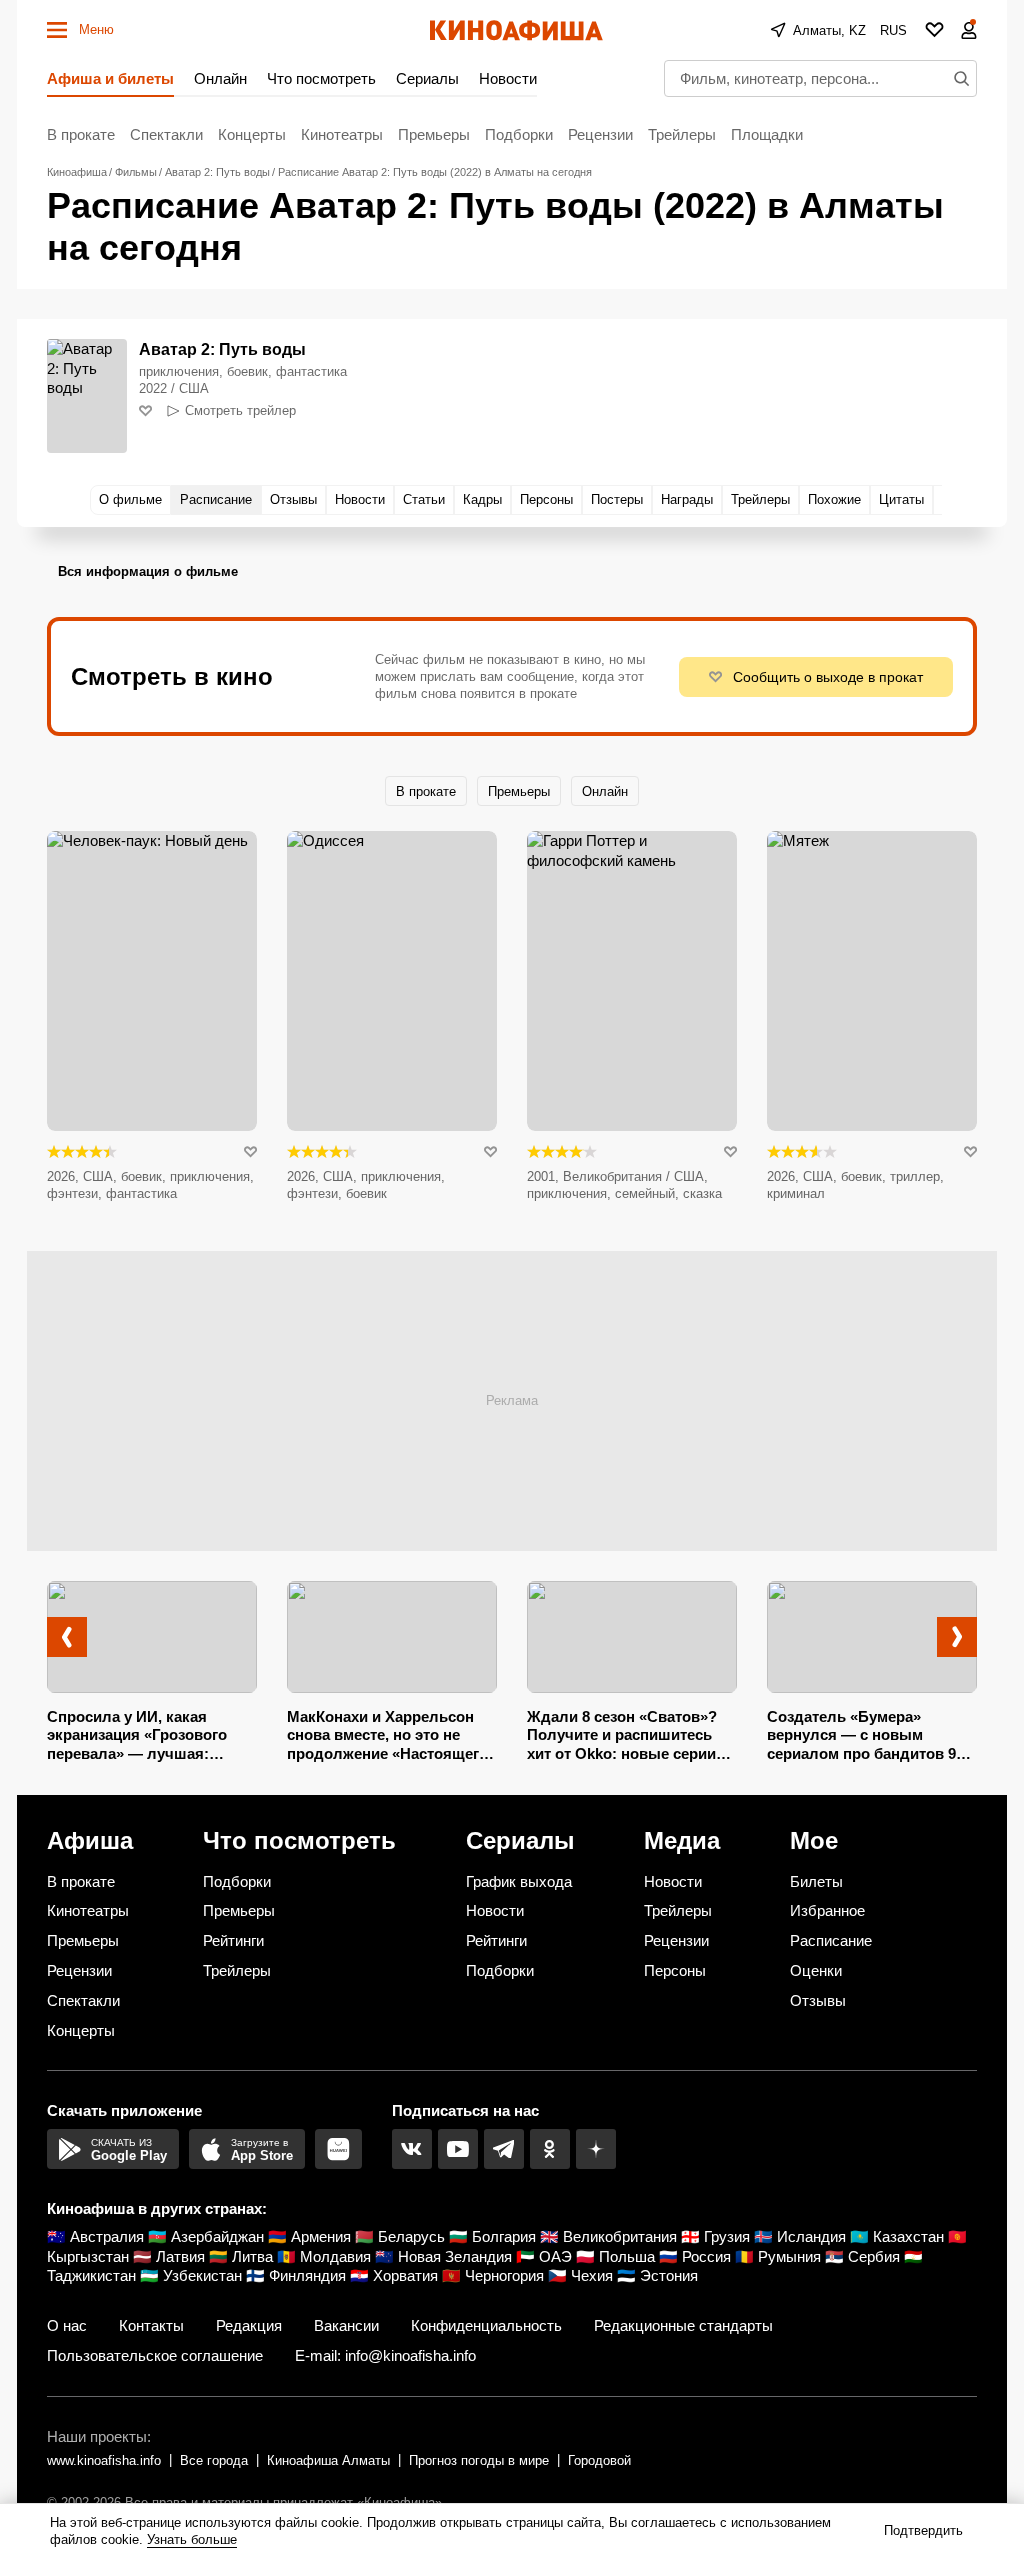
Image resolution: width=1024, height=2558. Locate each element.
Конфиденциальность (486, 2325)
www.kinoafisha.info (104, 2460)
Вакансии (346, 2325)
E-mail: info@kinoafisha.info (385, 2355)
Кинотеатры (342, 134)
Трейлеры (682, 134)
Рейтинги (233, 1940)
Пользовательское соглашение (155, 2355)
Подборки (519, 134)
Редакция (249, 2325)
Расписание (831, 1940)
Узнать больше (192, 2539)
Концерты (252, 134)
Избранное (827, 1910)
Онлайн (220, 78)
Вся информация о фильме (148, 571)
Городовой (599, 2460)
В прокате (81, 134)
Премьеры (434, 134)
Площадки (767, 134)
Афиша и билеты (110, 78)
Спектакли (166, 134)
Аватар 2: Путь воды (222, 349)
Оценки (816, 1970)
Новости (508, 78)
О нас (67, 2325)
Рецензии (600, 134)
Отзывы (818, 2000)
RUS (893, 30)
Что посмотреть (321, 78)
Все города (214, 2460)
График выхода (519, 1881)
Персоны (675, 1970)
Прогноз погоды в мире (479, 2460)
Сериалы (427, 78)
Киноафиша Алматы (328, 2460)
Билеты (816, 1881)
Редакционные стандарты (683, 2325)
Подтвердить (923, 2530)
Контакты (151, 2325)
